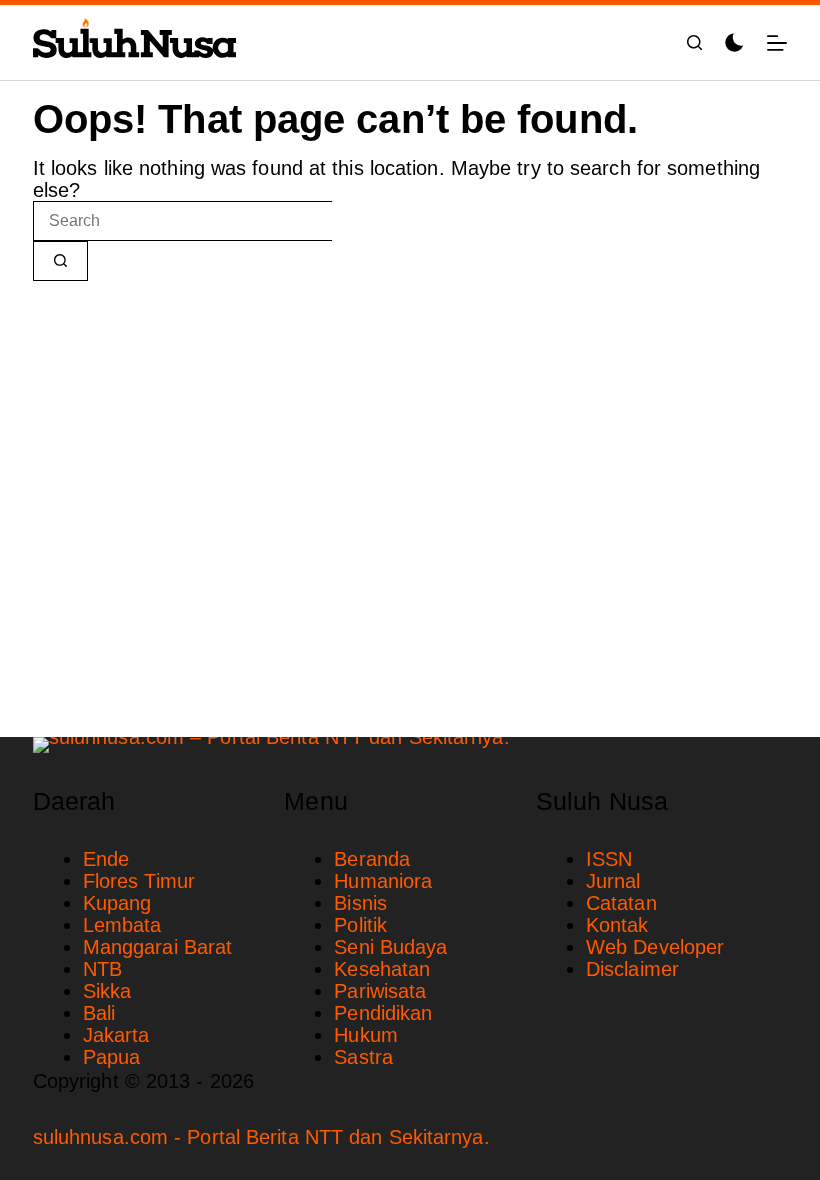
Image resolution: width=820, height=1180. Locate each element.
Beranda (372, 859)
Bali (99, 1013)
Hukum (366, 1035)
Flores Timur (139, 881)
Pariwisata (380, 991)
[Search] (694, 42)
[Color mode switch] (734, 42)
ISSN (609, 859)
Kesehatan (382, 969)
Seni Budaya (390, 947)
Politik (360, 925)
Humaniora (383, 881)
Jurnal (613, 881)
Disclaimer (632, 969)
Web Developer (655, 947)
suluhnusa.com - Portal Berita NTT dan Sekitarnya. (261, 1137)
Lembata (122, 925)
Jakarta (116, 1035)
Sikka (107, 991)
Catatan (621, 903)
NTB (102, 969)
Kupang (117, 903)
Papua (112, 1057)
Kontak (617, 925)
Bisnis (360, 903)
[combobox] (182, 221)
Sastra (363, 1057)
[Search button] (60, 261)
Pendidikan (383, 1013)
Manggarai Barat (158, 947)
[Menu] (777, 43)
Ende (106, 859)
